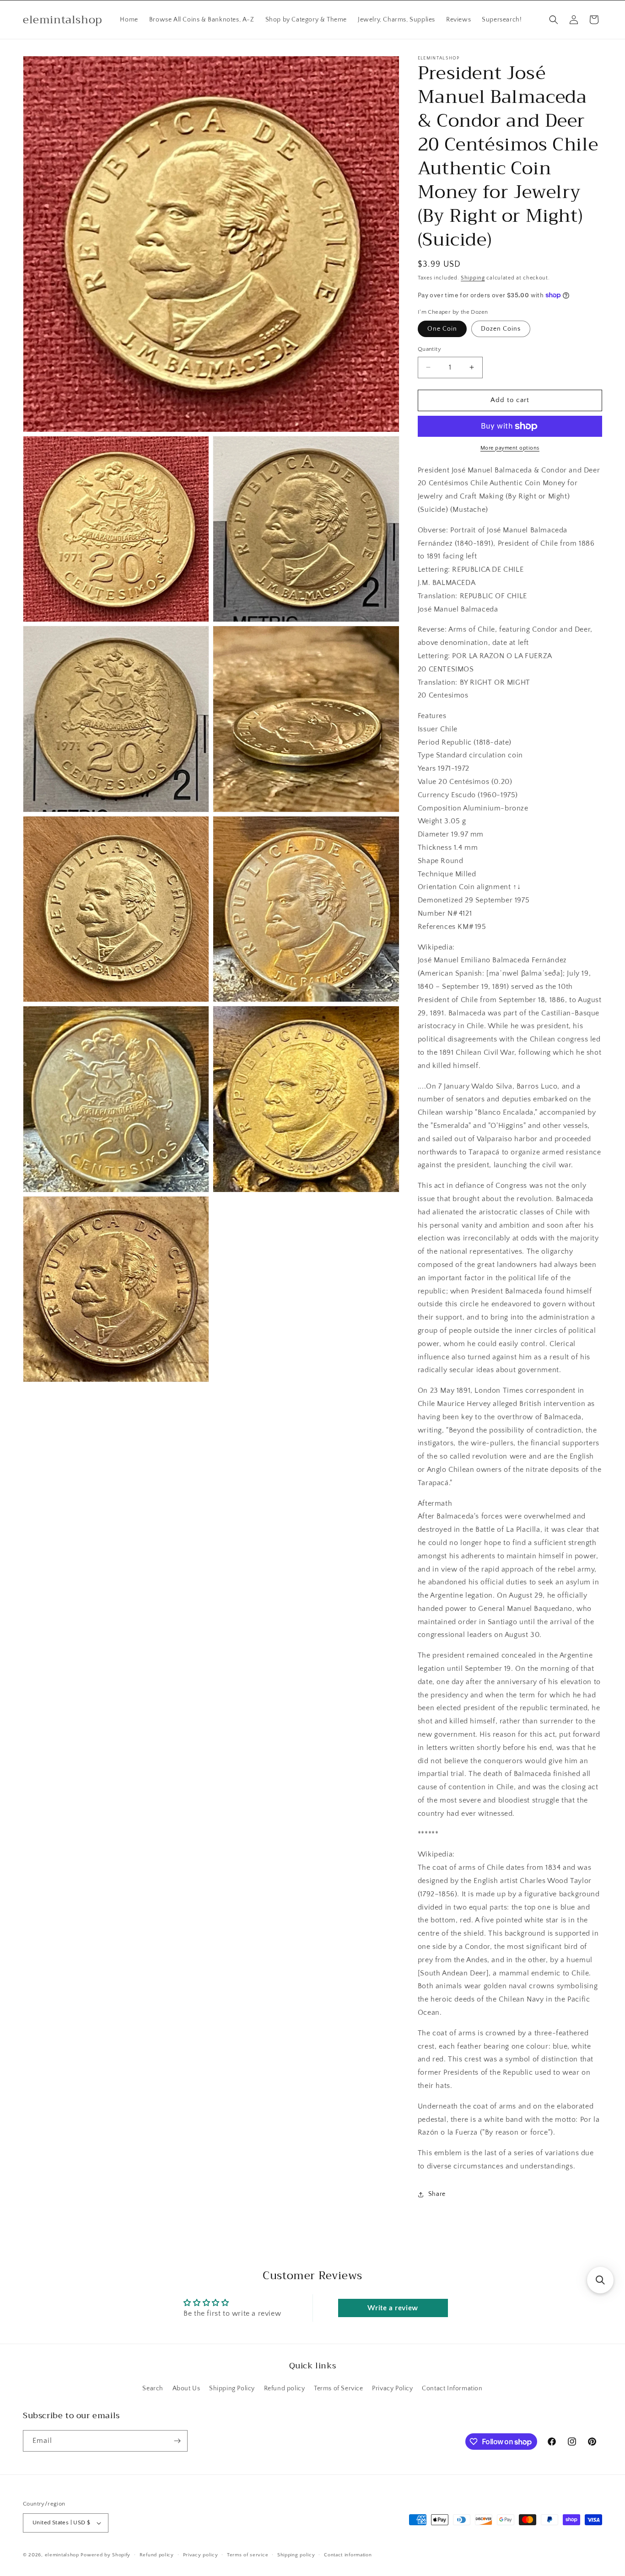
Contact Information (452, 2388)
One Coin (442, 329)
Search (153, 2388)
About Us (186, 2388)
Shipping (473, 278)
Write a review (393, 2308)
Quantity (429, 349)
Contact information (348, 2555)
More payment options (510, 448)
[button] (554, 20)
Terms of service (248, 2555)
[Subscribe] (177, 2441)
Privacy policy (201, 2555)
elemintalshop (62, 2555)
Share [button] (437, 2194)
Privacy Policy (392, 2388)
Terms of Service (339, 2388)
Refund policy (285, 2388)
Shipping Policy (232, 2388)
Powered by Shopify (105, 2555)
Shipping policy (296, 2555)
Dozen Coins (501, 329)
